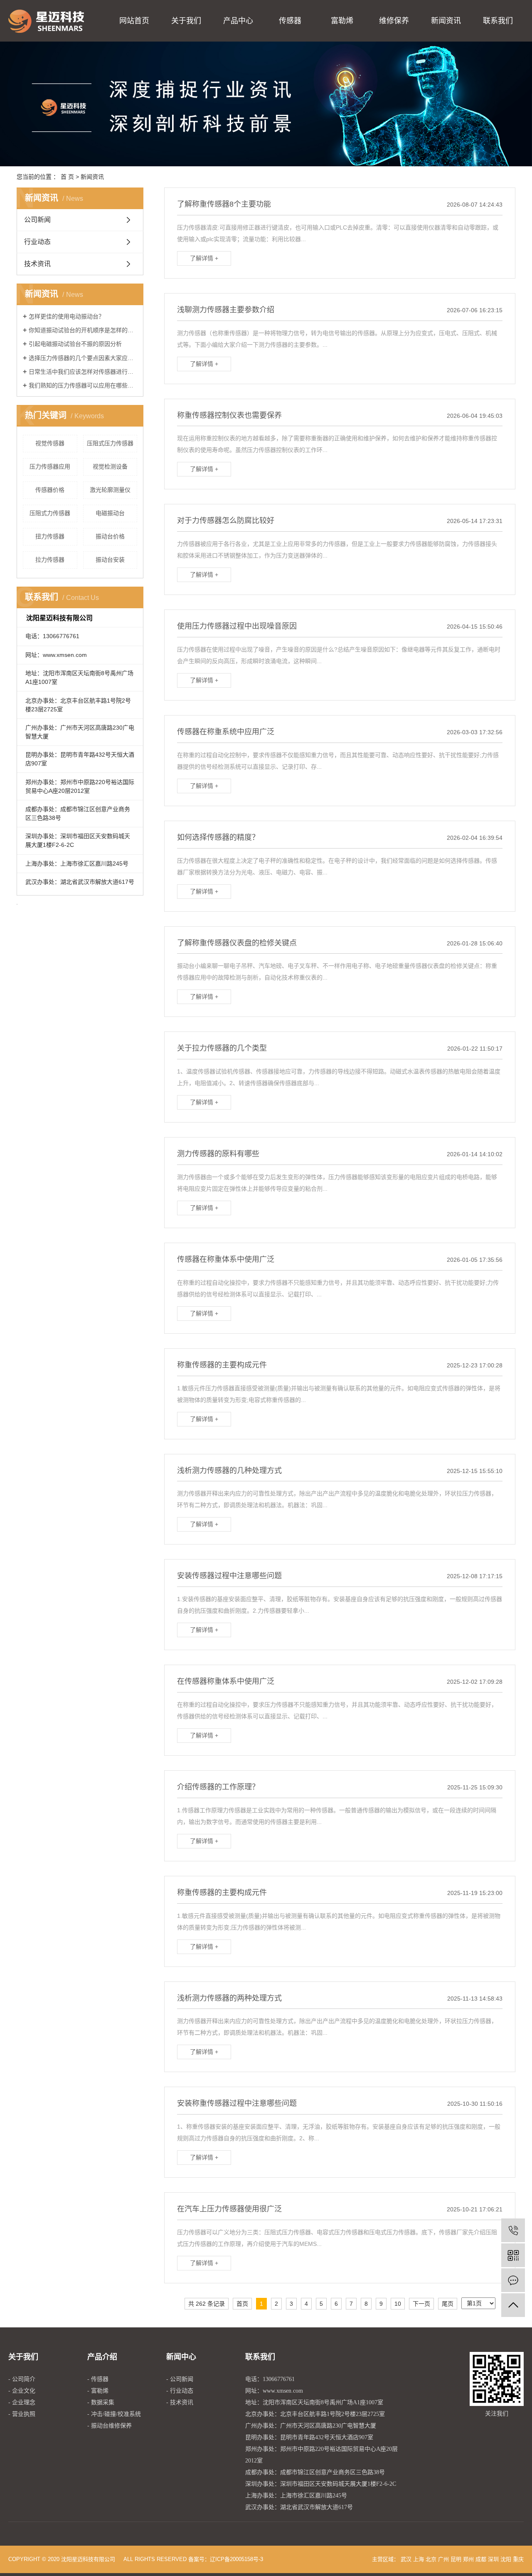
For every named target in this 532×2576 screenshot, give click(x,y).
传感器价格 (50, 490)
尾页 (448, 2304)
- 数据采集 (101, 2402)
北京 (431, 2559)
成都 (481, 2559)
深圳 (493, 2559)
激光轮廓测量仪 (110, 490)
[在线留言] (513, 2280)
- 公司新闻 (180, 2379)
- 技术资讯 (180, 2402)
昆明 (456, 2559)
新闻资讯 (446, 21)
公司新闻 (37, 220)
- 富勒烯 (98, 2391)
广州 (443, 2559)
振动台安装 (110, 560)
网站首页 (134, 21)
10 (398, 2304)
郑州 (468, 2559)
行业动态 (37, 242)
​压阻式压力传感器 (110, 443)
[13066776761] (513, 2230)
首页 (242, 2304)
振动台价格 (110, 536)
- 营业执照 (22, 2414)
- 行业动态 (180, 2391)
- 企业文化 (22, 2391)
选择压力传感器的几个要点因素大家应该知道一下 (83, 358)
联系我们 (498, 21)
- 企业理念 (22, 2402)
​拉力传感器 (50, 560)
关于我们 (186, 21)
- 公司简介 (22, 2379)
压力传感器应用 (50, 466)
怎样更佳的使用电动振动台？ (66, 316)
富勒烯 (342, 21)
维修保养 (394, 21)
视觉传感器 (50, 443)
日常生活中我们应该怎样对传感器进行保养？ (83, 372)
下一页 (421, 2304)
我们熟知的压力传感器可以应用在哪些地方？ (83, 385)
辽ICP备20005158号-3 (236, 2559)
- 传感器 (98, 2379)
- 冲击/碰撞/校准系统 (114, 2414)
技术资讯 (37, 264)
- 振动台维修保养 (110, 2426)
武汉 (406, 2559)
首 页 (67, 177)
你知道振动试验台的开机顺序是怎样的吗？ (83, 330)
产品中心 (238, 21)
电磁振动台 (110, 513)
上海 (419, 2559)
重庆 (518, 2559)
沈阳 (506, 2559)
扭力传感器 (50, 536)
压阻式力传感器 (50, 513)
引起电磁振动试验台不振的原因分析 (75, 344)
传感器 (290, 21)
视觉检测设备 (110, 466)
